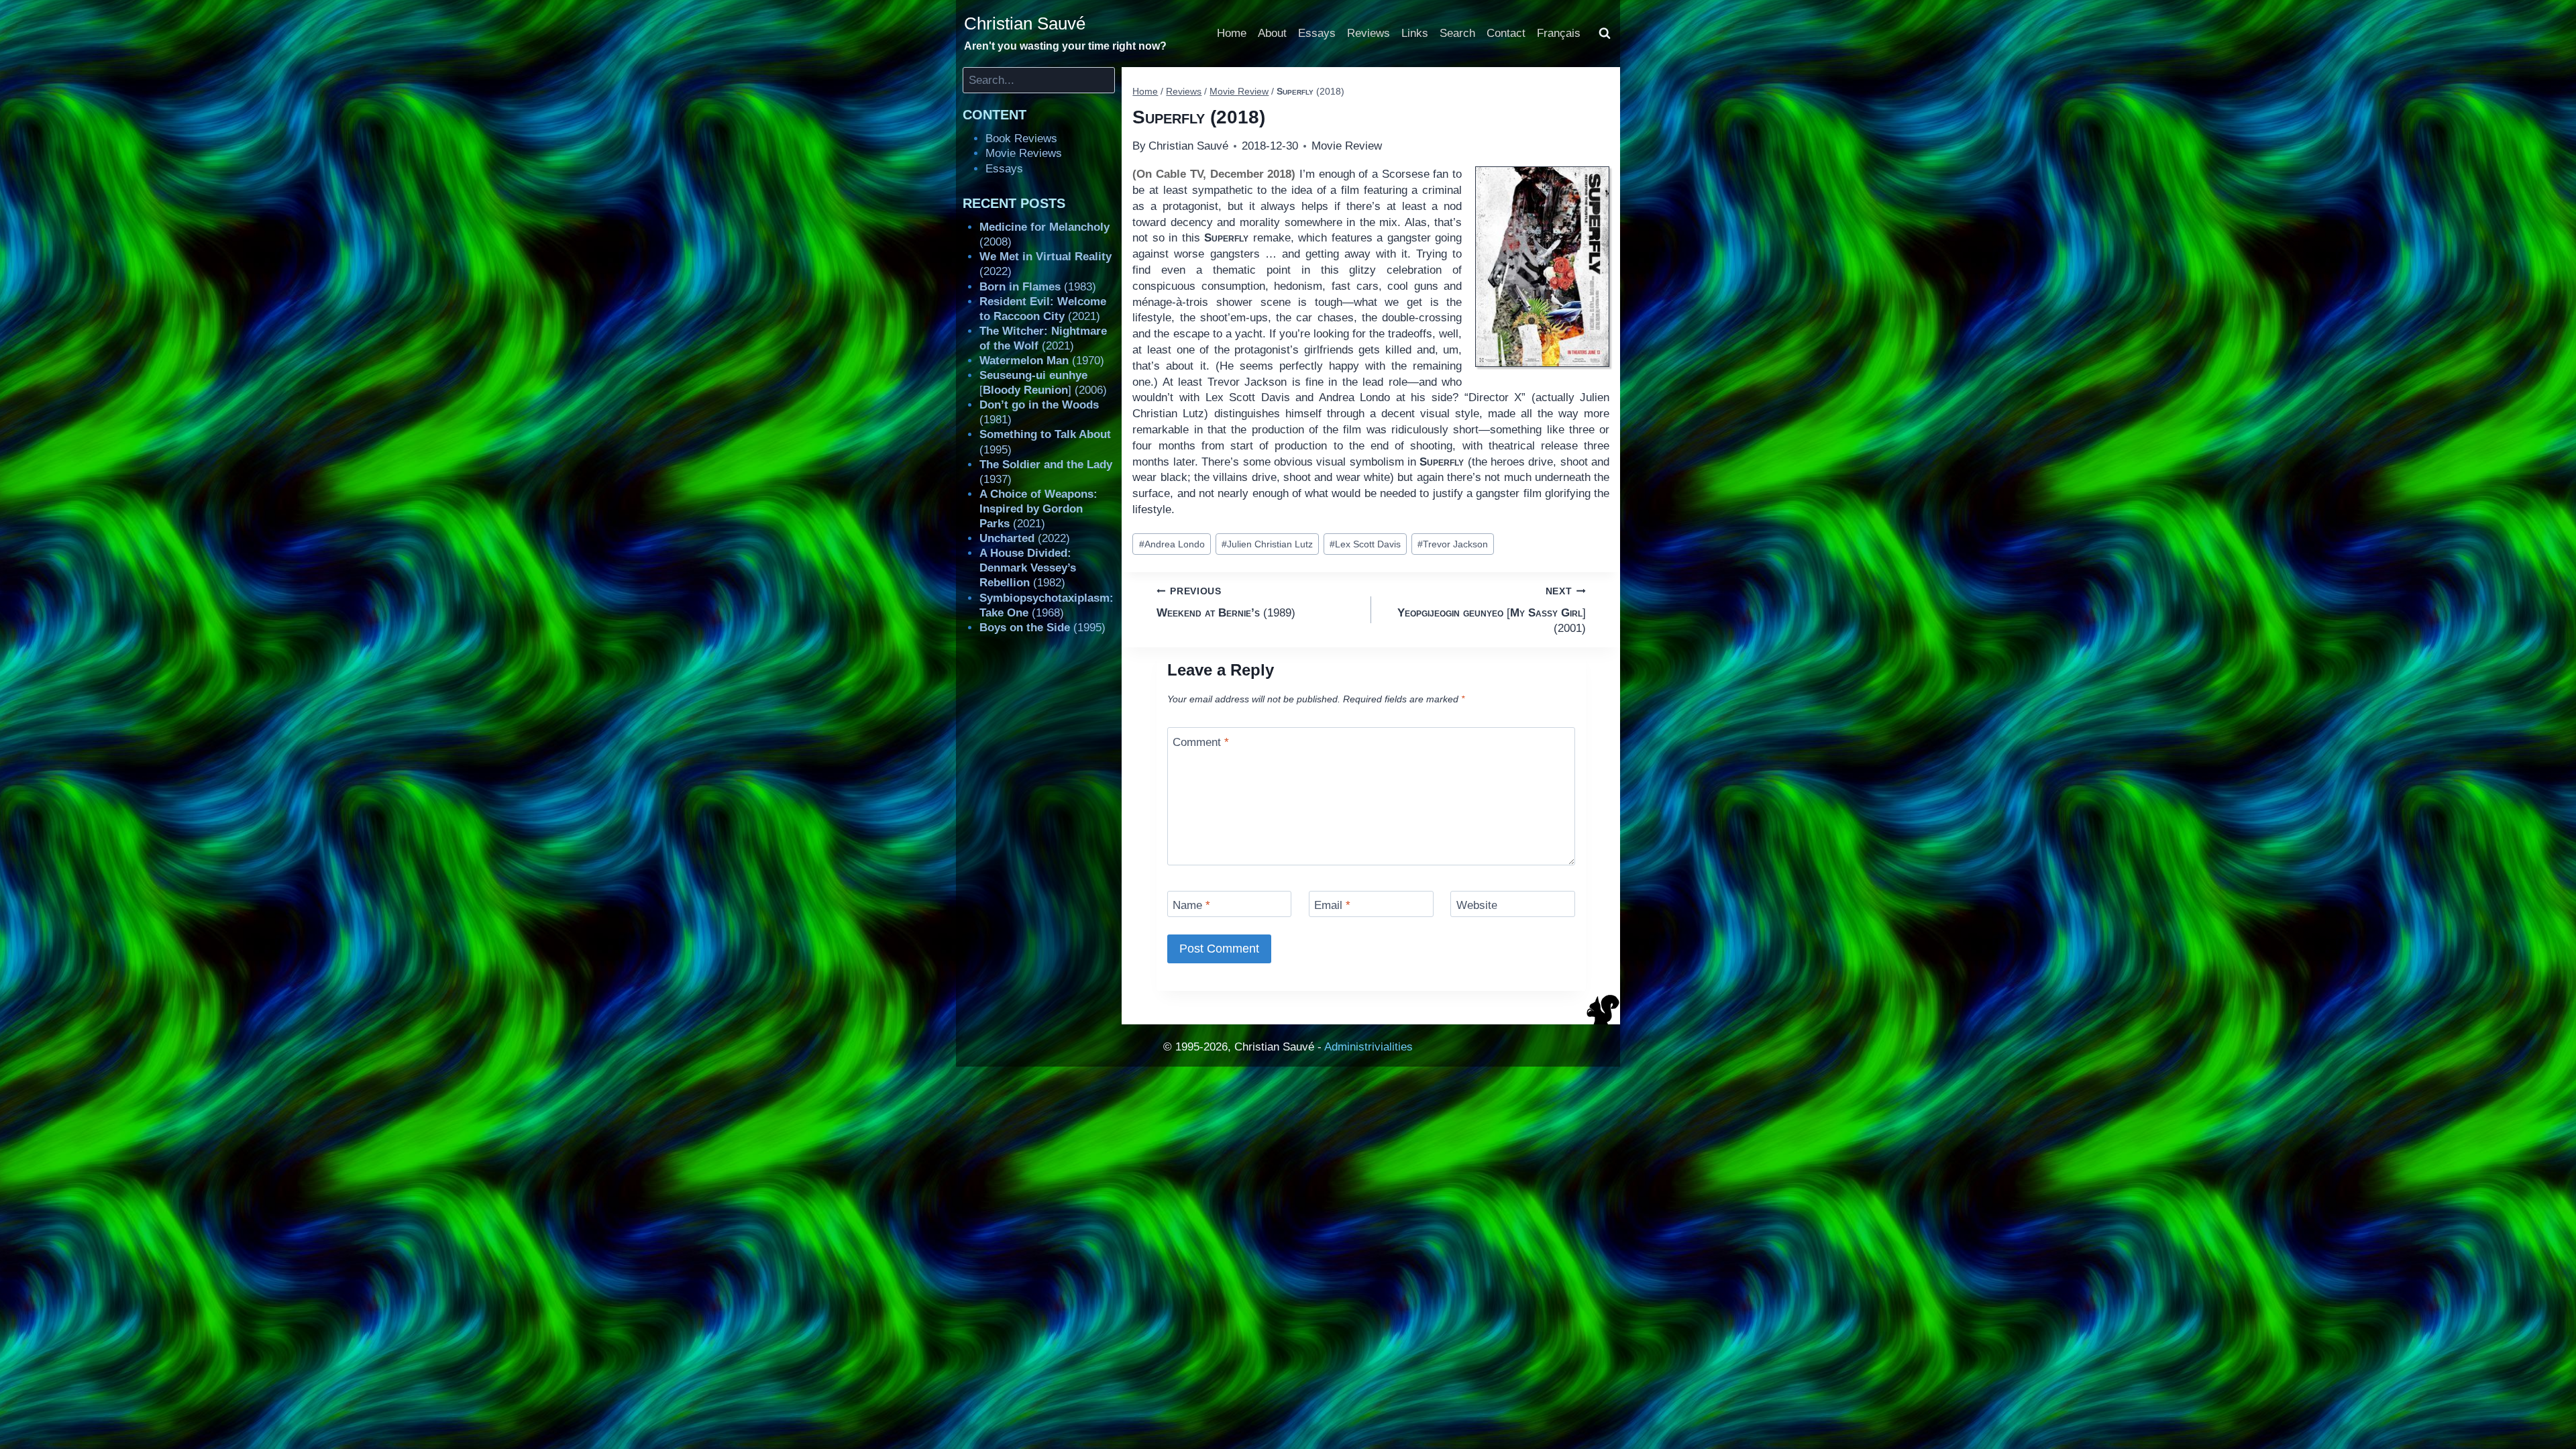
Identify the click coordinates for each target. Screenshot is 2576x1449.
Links (1415, 33)
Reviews (1368, 33)
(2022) (1025, 538)
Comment (1201, 742)
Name (1191, 905)
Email (1332, 905)
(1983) (1038, 287)
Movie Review (1347, 146)
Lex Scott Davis (1365, 544)
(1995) (1042, 628)
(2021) (1038, 509)
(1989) (1226, 602)
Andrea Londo (1172, 544)
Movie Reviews (1024, 153)
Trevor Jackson (1453, 544)
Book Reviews (1021, 139)
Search (1457, 33)
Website (1477, 905)
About (1272, 33)
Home (1232, 33)
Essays (1317, 33)
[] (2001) (1492, 610)
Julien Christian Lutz (1267, 544)
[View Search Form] (1605, 34)
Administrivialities (1368, 1047)
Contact (1506, 33)
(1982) (1028, 568)
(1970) (1042, 361)
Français (1559, 33)
